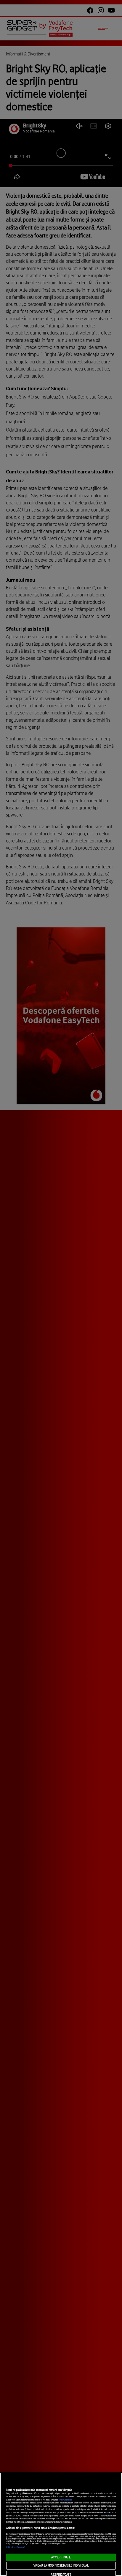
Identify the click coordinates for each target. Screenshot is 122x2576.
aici (107, 2513)
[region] (61, 2524)
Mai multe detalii (66, 2500)
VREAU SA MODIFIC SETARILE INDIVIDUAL (61, 2565)
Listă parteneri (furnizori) (16, 2547)
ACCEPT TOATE (61, 2557)
